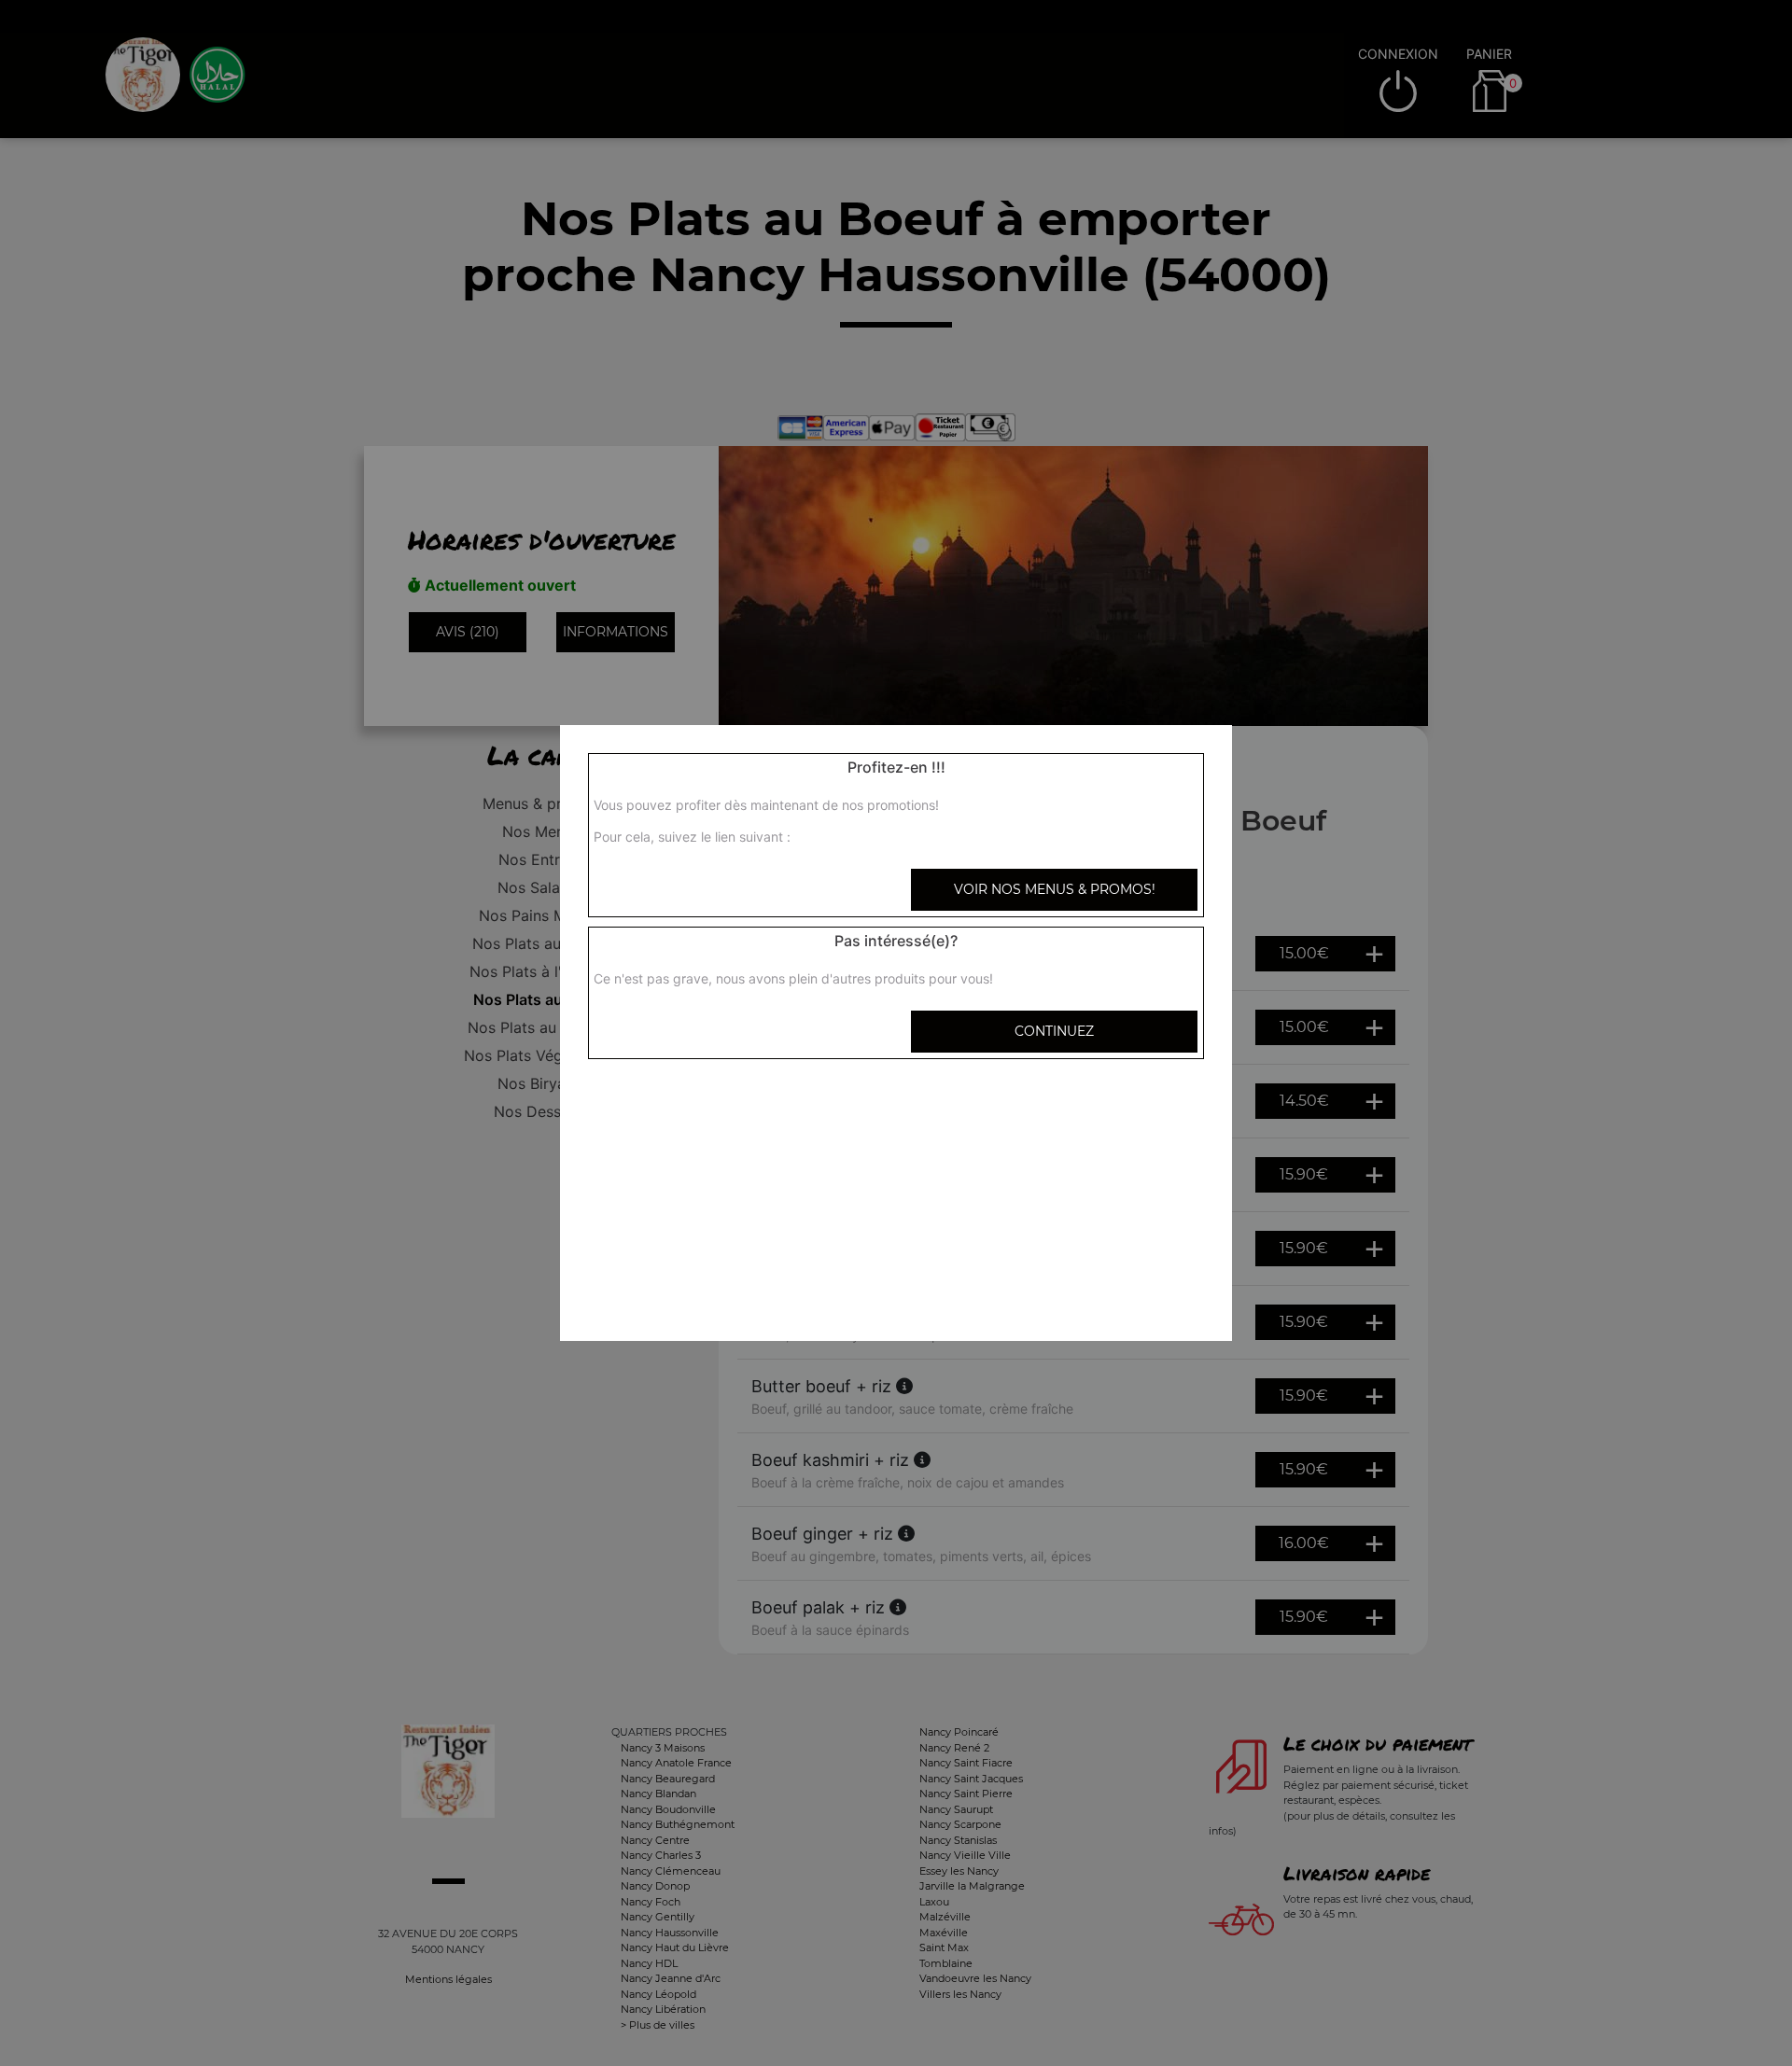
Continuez (1054, 1031)
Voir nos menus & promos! (1055, 889)
